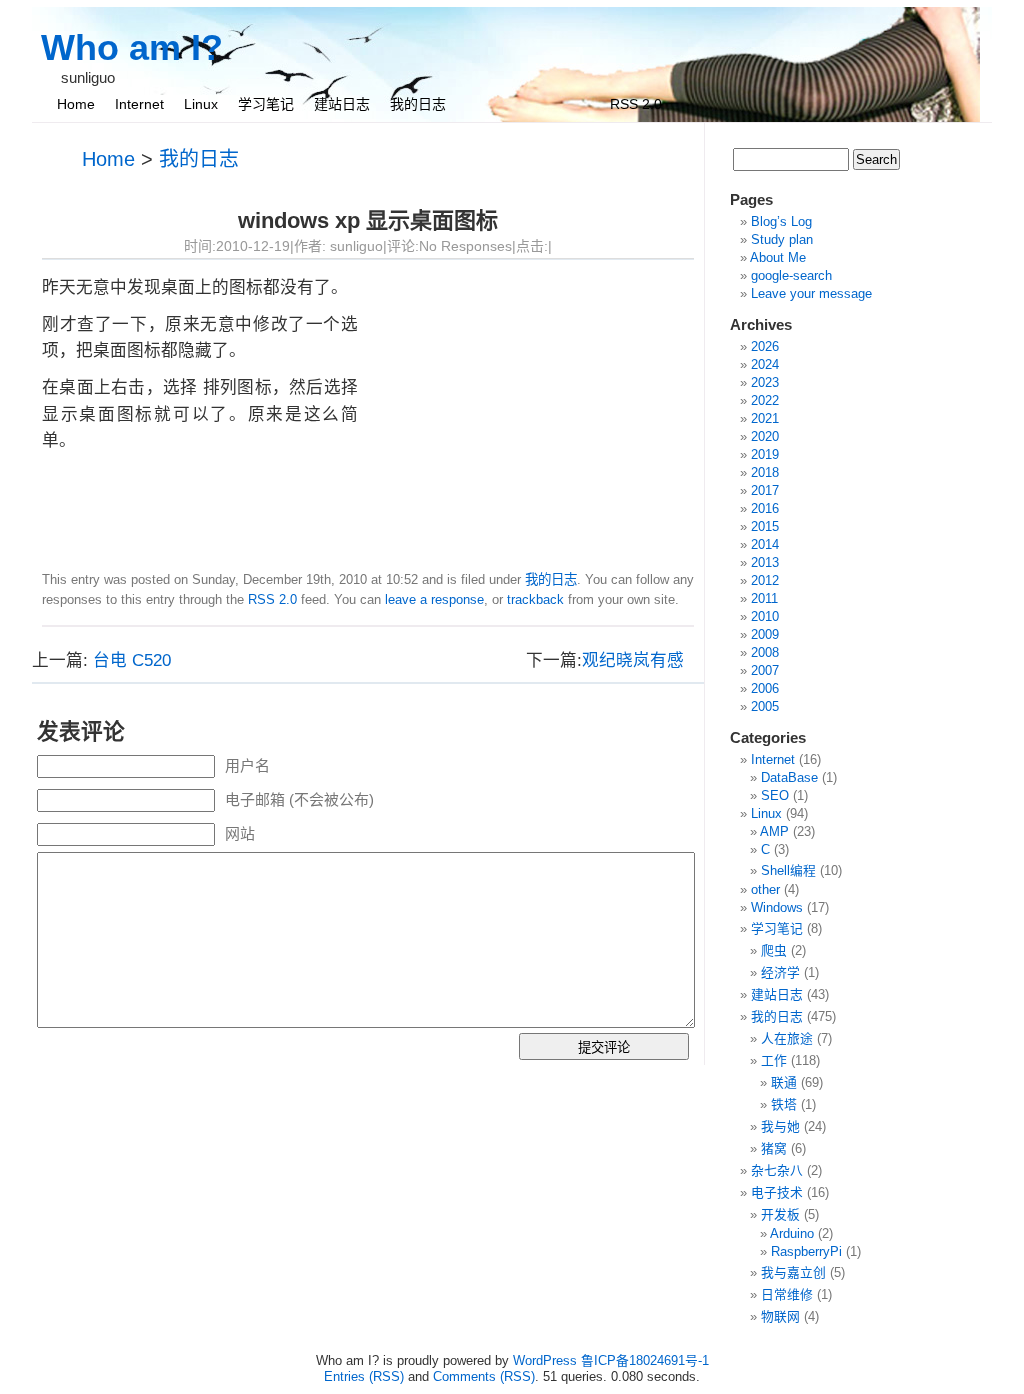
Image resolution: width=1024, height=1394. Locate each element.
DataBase (789, 777)
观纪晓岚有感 (633, 660)
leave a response (434, 599)
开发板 (780, 1214)
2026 (765, 346)
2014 (765, 544)
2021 (765, 418)
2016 (765, 508)
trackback (535, 599)
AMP (774, 831)
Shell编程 (788, 870)
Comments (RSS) (484, 1376)
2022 (765, 400)
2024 (765, 364)
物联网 (780, 1316)
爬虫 (774, 950)
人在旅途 (787, 1038)
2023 (765, 382)
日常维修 (787, 1294)
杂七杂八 (777, 1170)
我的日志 (418, 104)
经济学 (780, 972)
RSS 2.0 (636, 104)
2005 (765, 706)
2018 (765, 472)
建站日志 (342, 104)
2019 (765, 454)
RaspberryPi (806, 1251)
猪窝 (774, 1148)
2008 (765, 652)
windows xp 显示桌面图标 (368, 220)
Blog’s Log (781, 221)
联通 (784, 1082)
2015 (765, 526)
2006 (765, 688)
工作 (774, 1060)
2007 (765, 670)
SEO (775, 795)
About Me (778, 257)
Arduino (792, 1233)
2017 (765, 490)
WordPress (545, 1360)
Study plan (782, 239)
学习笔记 (266, 104)
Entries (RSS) (364, 1376)
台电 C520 (132, 660)
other (765, 889)
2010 (765, 616)
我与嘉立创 (793, 1272)
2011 (764, 598)
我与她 (780, 1126)
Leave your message (811, 293)
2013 (765, 562)
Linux (201, 104)
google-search (791, 275)
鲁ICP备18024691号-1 (645, 1360)
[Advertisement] (526, 415)
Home (76, 104)
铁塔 (784, 1104)
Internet (139, 104)
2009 (765, 634)
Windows (777, 907)
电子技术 (777, 1192)
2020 (765, 436)
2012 (765, 580)
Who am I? (132, 47)
